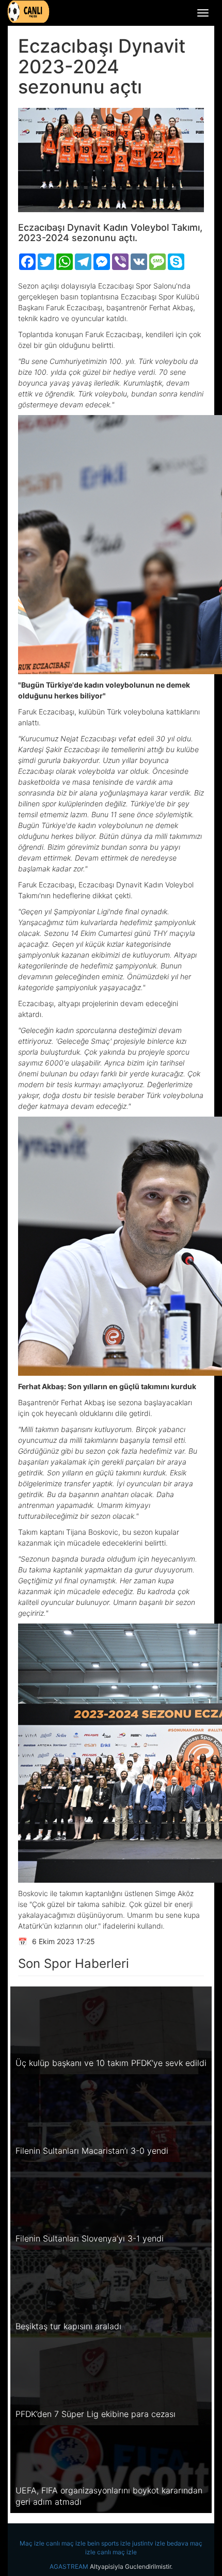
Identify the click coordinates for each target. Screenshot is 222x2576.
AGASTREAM (69, 2566)
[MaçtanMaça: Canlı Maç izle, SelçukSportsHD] (28, 12)
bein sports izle (109, 2543)
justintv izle (149, 2543)
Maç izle (32, 2543)
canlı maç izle (66, 2543)
